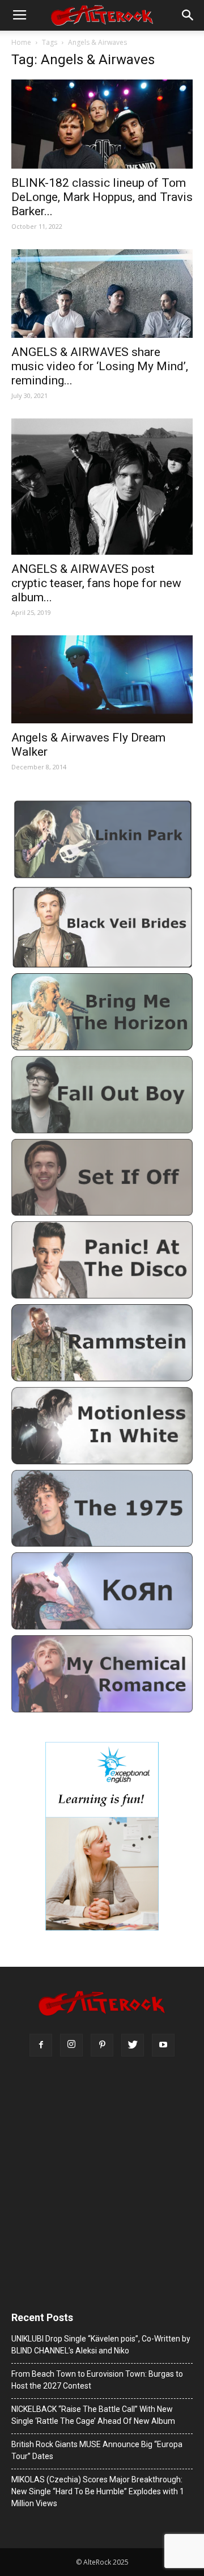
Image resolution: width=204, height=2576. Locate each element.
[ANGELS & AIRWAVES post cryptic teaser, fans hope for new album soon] (102, 487)
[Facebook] (41, 2045)
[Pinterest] (102, 2045)
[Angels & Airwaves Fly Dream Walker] (102, 679)
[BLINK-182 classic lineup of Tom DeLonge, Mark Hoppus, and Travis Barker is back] (102, 124)
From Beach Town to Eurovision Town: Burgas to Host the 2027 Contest (97, 2380)
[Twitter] (133, 2045)
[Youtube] (163, 2045)
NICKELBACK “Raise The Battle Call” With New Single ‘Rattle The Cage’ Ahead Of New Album (93, 2415)
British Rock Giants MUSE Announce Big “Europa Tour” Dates (97, 2450)
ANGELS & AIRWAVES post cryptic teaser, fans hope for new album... (96, 583)
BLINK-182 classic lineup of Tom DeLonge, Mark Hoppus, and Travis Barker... (102, 197)
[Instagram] (71, 2045)
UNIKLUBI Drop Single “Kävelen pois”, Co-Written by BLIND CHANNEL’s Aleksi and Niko (101, 2345)
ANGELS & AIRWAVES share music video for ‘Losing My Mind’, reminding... (100, 366)
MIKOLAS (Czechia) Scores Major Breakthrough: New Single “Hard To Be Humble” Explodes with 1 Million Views (98, 2491)
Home (21, 42)
